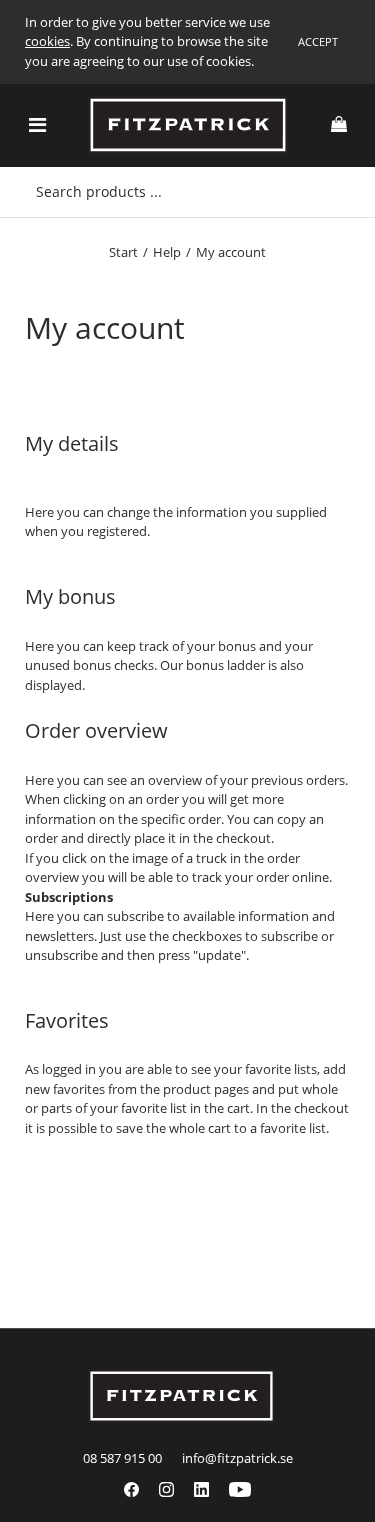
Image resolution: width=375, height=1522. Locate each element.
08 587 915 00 (122, 1458)
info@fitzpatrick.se (237, 1458)
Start (123, 252)
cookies (47, 41)
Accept (318, 41)
